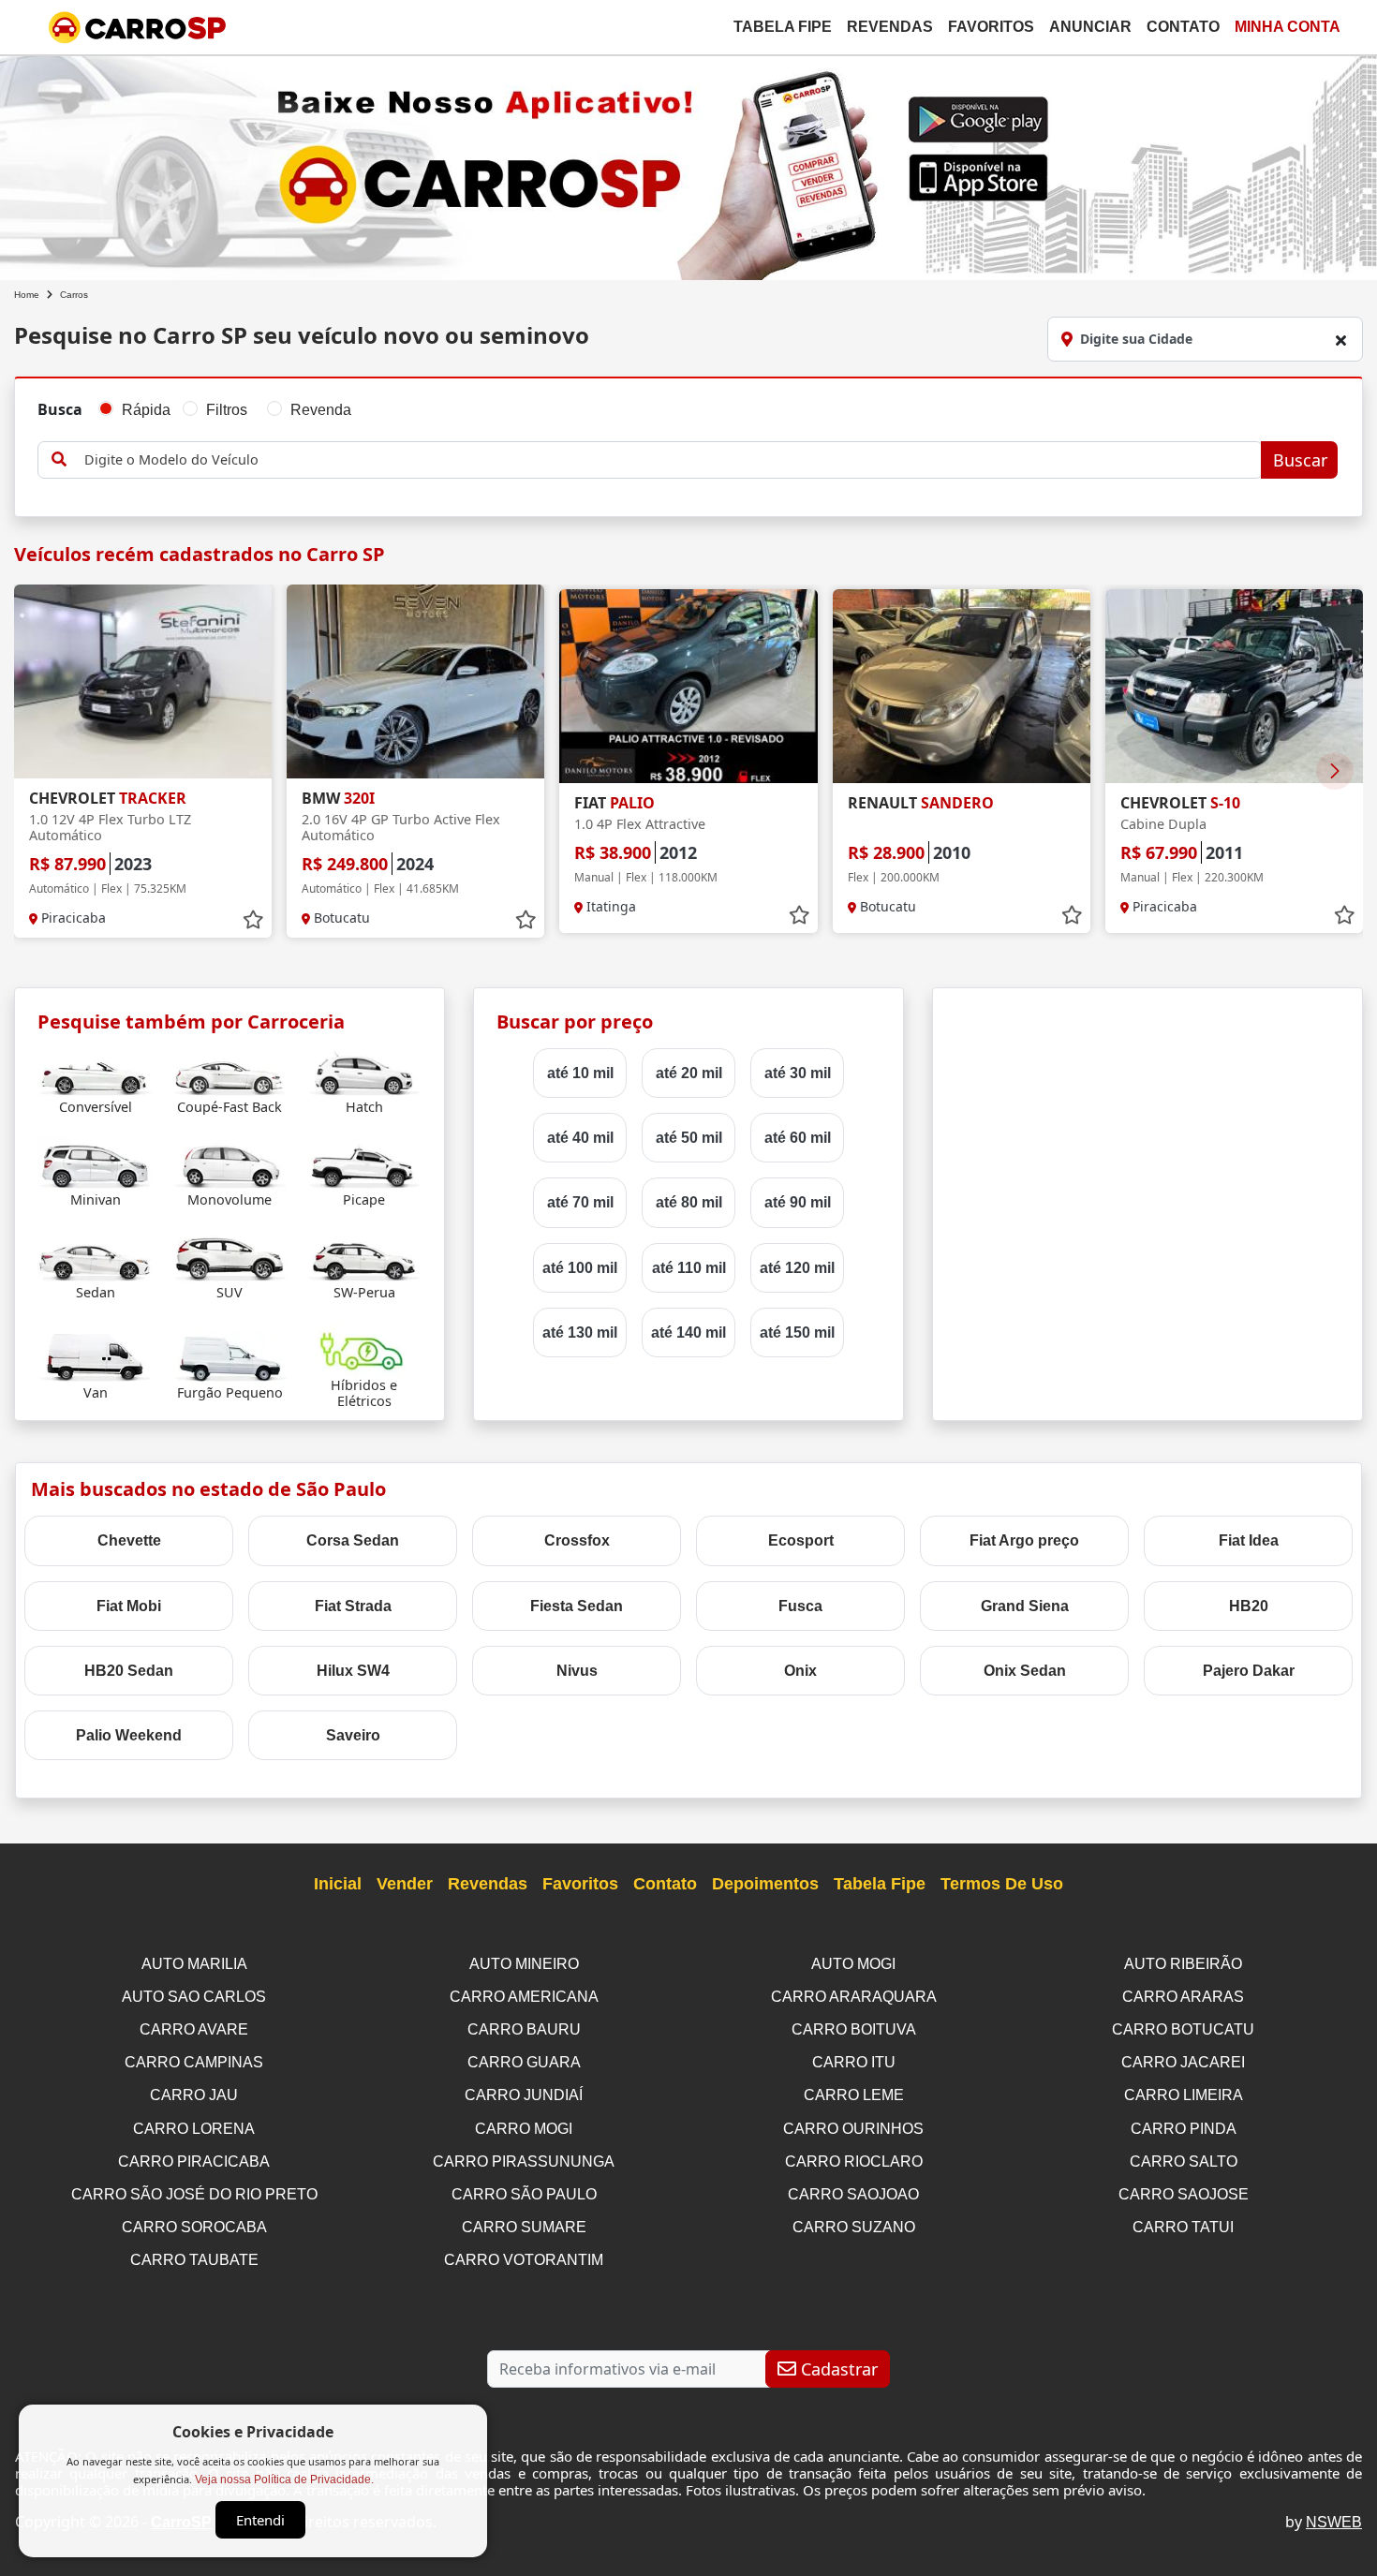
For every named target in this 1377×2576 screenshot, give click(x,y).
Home (27, 295)
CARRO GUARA (524, 2062)
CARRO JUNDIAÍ (524, 2095)
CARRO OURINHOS (853, 2129)
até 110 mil (689, 1268)
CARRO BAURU (524, 2029)
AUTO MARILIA (194, 1964)
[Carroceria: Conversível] (95, 1070)
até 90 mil (798, 1202)
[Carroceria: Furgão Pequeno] (230, 1357)
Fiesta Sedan (577, 1606)
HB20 (1249, 1606)
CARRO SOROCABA (194, 2227)
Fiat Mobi (129, 1606)
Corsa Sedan (353, 1540)
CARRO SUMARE (524, 2227)
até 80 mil (689, 1202)
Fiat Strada (353, 1606)
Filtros (227, 410)
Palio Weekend (129, 1735)
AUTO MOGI (853, 1964)
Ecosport (801, 1540)
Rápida (146, 410)
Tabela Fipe (783, 27)
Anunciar (1090, 27)
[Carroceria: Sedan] (95, 1256)
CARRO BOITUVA (854, 2029)
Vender (405, 1884)
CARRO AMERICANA (524, 1997)
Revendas (890, 27)
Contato (1183, 27)
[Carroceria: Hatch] (364, 1070)
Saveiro (353, 1735)
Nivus (577, 1671)
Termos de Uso (1002, 1884)
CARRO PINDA (1184, 2129)
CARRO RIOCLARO (854, 2161)
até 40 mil (580, 1138)
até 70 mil (580, 1202)
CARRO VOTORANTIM (524, 2260)
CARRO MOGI (524, 2129)
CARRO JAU (194, 2095)
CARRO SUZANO (854, 2227)
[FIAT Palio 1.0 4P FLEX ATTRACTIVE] (688, 686)
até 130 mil (580, 1332)
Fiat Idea (1249, 1540)
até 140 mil (688, 1332)
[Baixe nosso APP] (688, 164)
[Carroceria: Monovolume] (230, 1163)
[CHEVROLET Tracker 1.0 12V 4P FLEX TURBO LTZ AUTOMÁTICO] (143, 681)
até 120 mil (797, 1268)
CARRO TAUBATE (194, 2260)
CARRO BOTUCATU (1183, 2029)
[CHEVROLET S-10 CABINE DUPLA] (1234, 686)
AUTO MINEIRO (524, 1964)
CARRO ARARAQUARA (854, 1997)
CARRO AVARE (194, 2029)
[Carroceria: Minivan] (95, 1163)
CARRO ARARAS (1183, 1997)
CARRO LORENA (194, 2129)
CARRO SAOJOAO (853, 2194)
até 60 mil (798, 1138)
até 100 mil (580, 1268)
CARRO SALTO (1184, 2161)
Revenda (321, 410)
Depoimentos (765, 1884)
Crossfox (577, 1540)
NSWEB (1334, 2522)
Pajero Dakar (1249, 1671)
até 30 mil (798, 1073)
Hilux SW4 (353, 1671)
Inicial (338, 1884)
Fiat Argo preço (1024, 1540)
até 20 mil (689, 1073)
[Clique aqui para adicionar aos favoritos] (253, 920)
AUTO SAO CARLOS (194, 1997)
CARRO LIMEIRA (1184, 2095)
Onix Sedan (1025, 1671)
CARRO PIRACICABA (194, 2161)
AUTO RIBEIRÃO (1183, 1964)
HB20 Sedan (129, 1671)
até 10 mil (580, 1073)
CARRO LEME (854, 2095)
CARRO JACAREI (1183, 2062)
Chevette (129, 1540)
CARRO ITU (854, 2062)
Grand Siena (1025, 1606)
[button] (1335, 771)
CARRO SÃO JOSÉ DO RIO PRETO (194, 2194)
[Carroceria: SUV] (230, 1256)
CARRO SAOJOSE (1184, 2194)
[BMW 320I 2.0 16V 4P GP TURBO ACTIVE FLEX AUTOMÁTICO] (415, 681)
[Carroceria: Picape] (364, 1163)
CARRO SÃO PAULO (524, 2194)
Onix (800, 1671)
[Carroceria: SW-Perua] (364, 1256)
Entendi (260, 2520)
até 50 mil (689, 1138)
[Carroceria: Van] (95, 1357)
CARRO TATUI (1183, 2227)
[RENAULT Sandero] (962, 686)
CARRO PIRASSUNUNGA (524, 2161)
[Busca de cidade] (1340, 340)
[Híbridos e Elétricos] (364, 1348)
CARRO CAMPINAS (194, 2062)
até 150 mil (797, 1332)
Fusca (800, 1606)
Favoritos (991, 27)
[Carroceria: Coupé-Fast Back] (230, 1070)
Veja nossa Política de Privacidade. (284, 2480)
